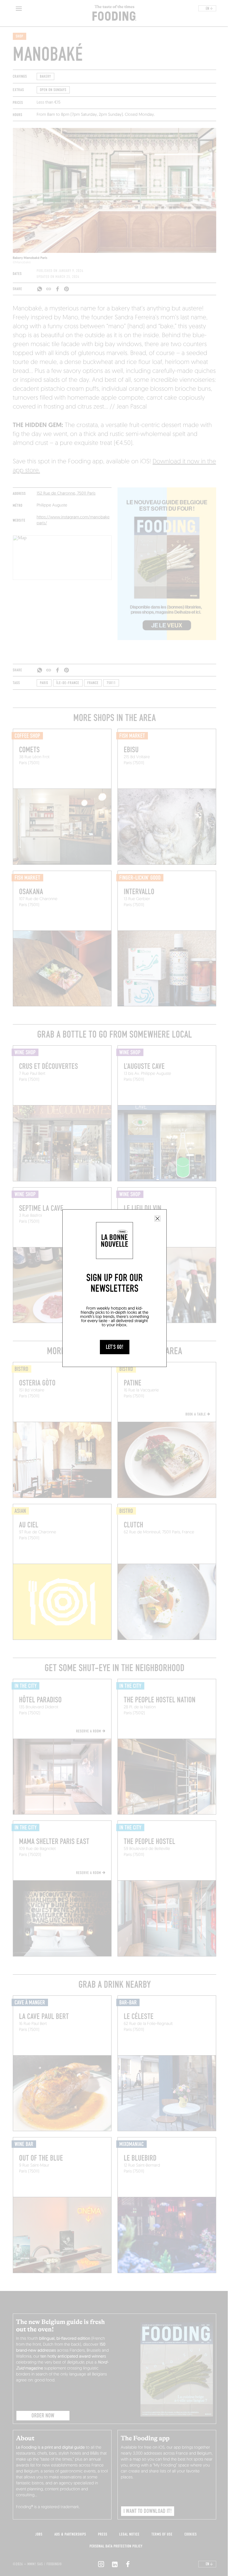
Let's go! (115, 1347)
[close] (157, 1219)
